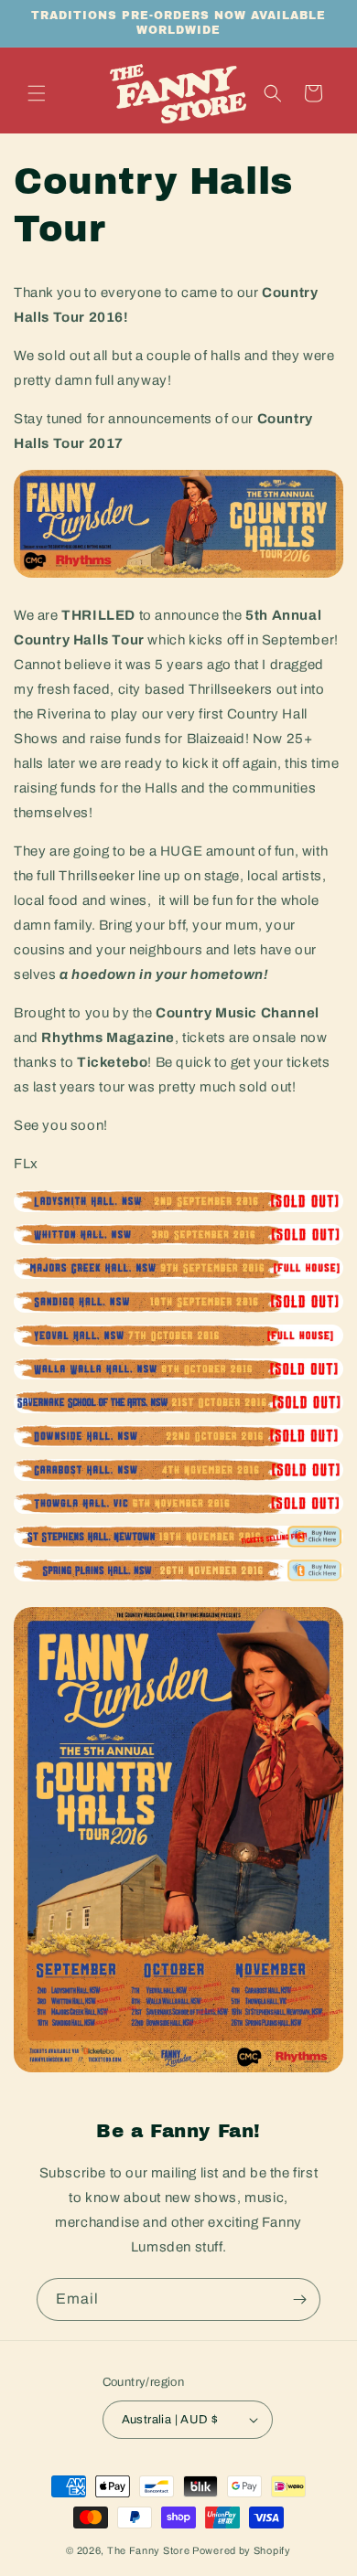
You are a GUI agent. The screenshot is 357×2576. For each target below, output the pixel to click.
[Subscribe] (299, 2299)
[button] (37, 93)
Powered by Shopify (242, 2550)
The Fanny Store (149, 2550)
